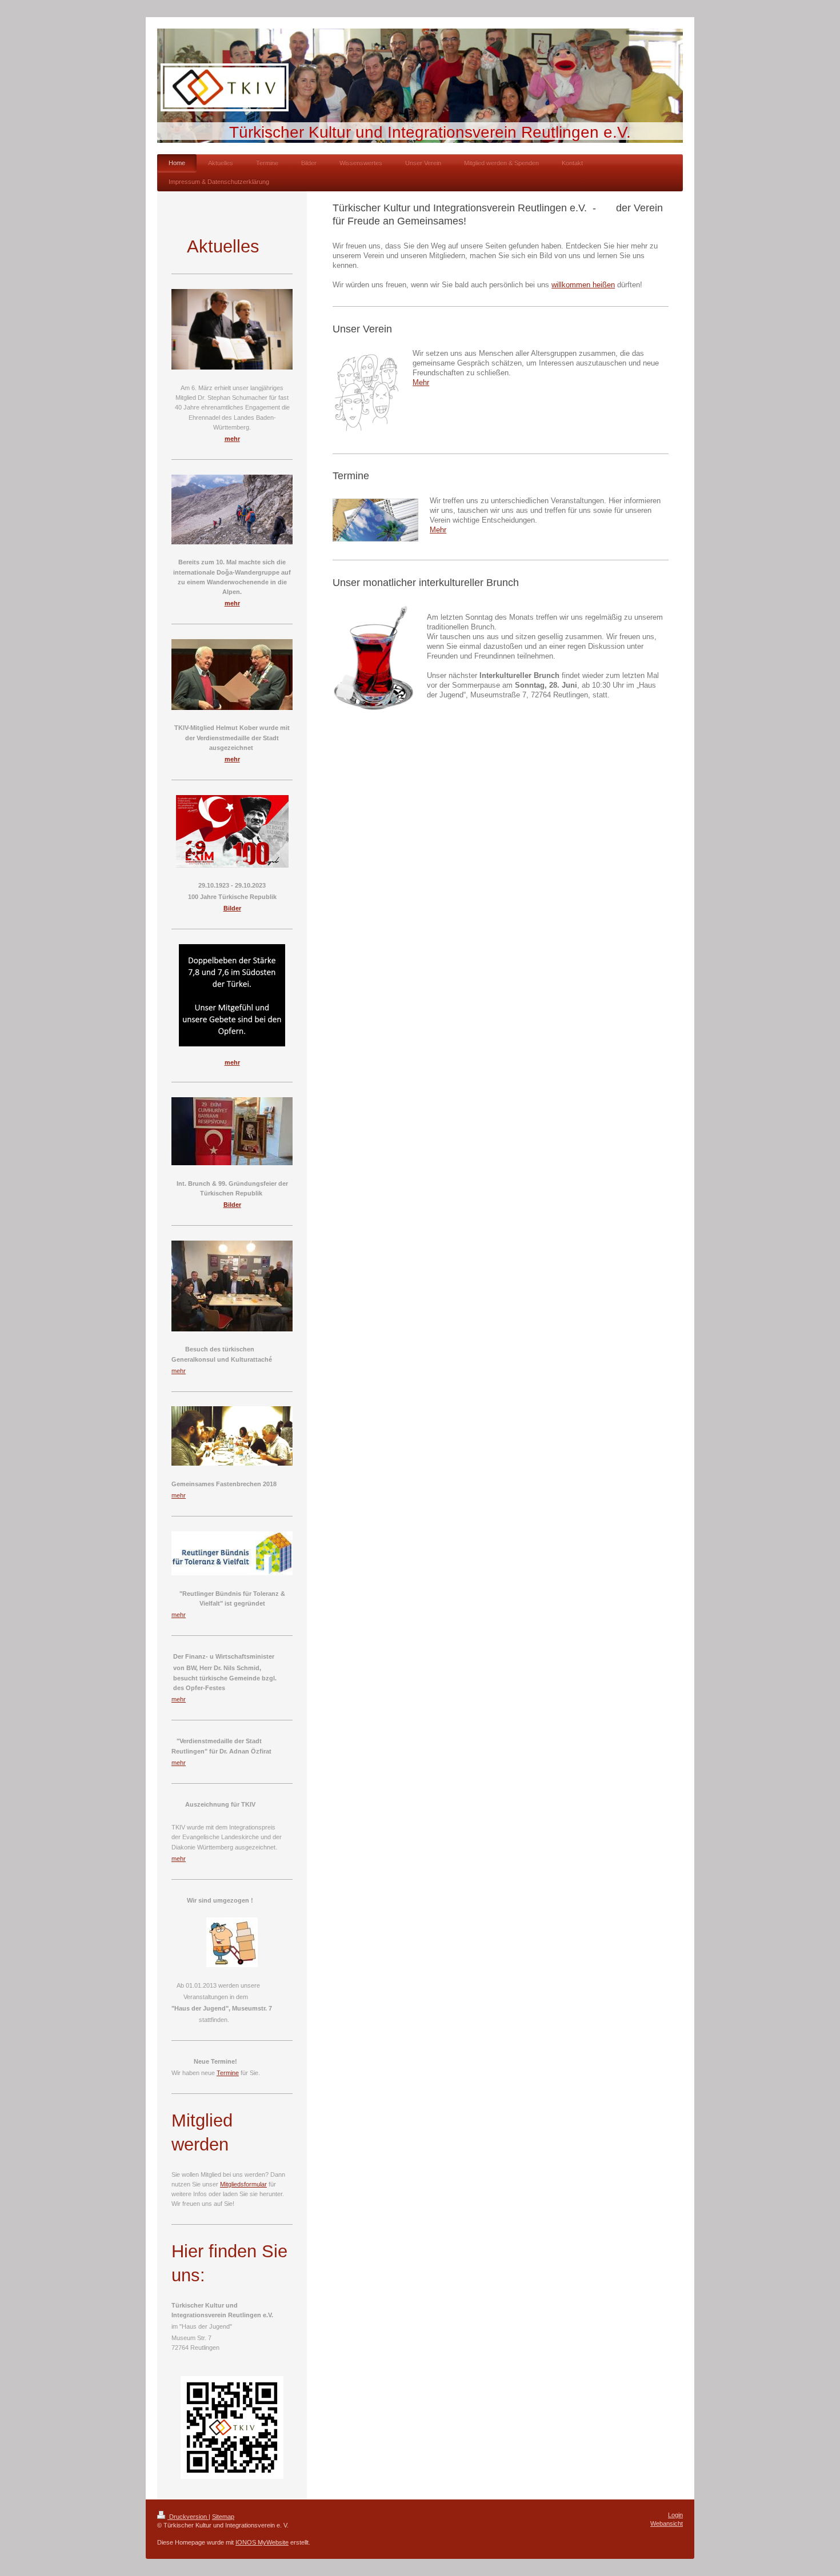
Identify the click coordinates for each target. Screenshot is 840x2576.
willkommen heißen (583, 285)
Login (675, 2515)
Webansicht (667, 2523)
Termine (228, 2073)
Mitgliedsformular (243, 2184)
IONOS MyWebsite (262, 2542)
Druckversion (188, 2517)
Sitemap (223, 2517)
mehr (179, 1371)
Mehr (421, 383)
